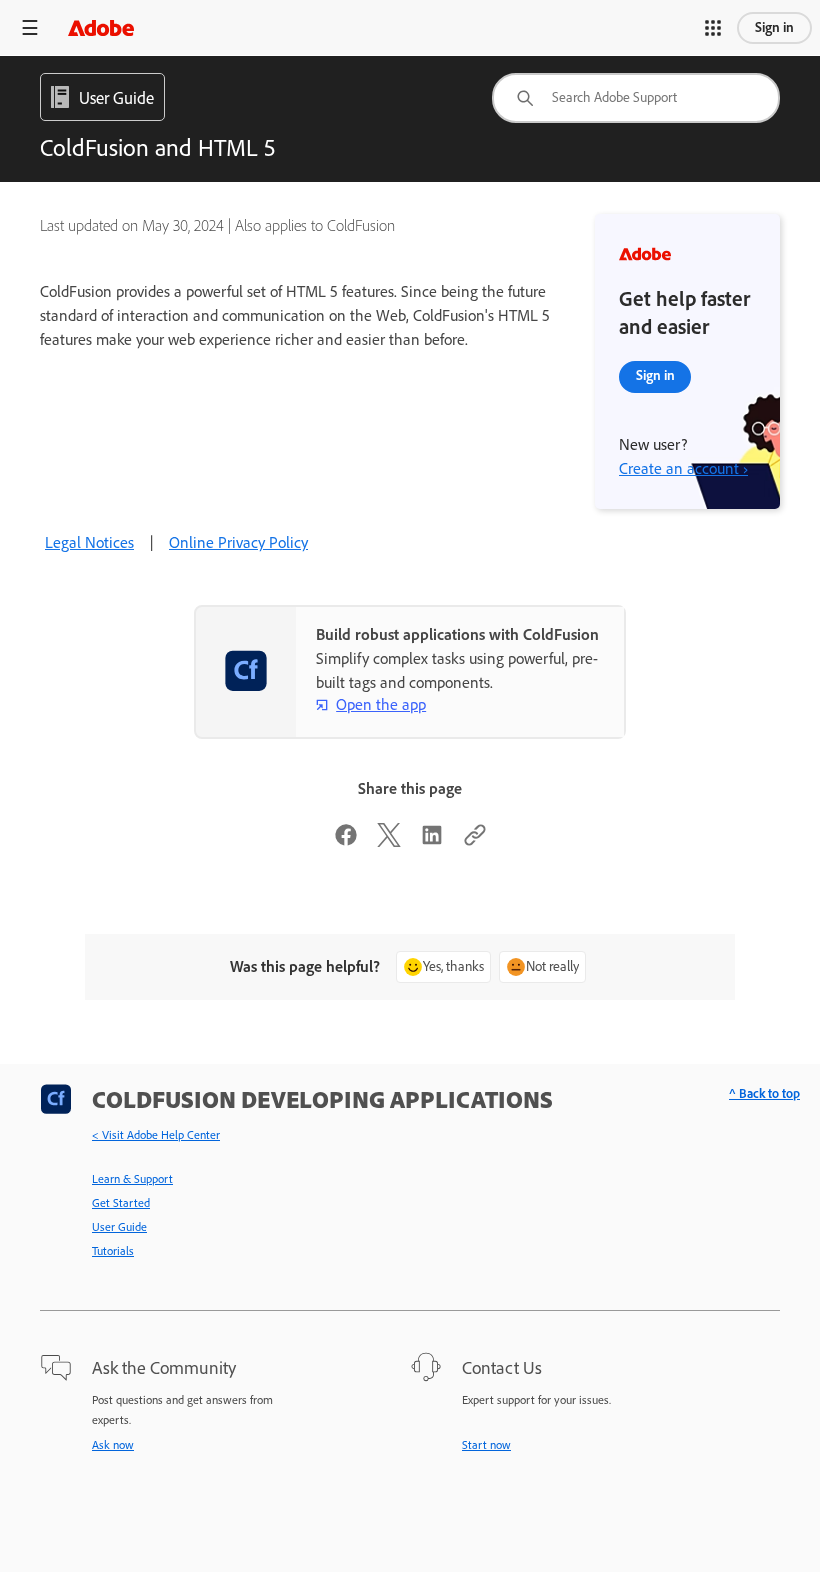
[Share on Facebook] (346, 841)
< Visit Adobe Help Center (156, 1135)
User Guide (119, 1227)
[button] (713, 28)
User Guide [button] (116, 98)
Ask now (113, 1445)
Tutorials (113, 1251)
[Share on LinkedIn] (432, 841)
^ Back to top (764, 1093)
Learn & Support (132, 1179)
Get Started (121, 1203)
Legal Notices (89, 542)
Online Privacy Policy (238, 542)
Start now (486, 1445)
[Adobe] (101, 27)
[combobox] (636, 98)
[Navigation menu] (30, 27)
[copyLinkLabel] (475, 841)
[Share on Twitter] (389, 841)
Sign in (774, 27)
